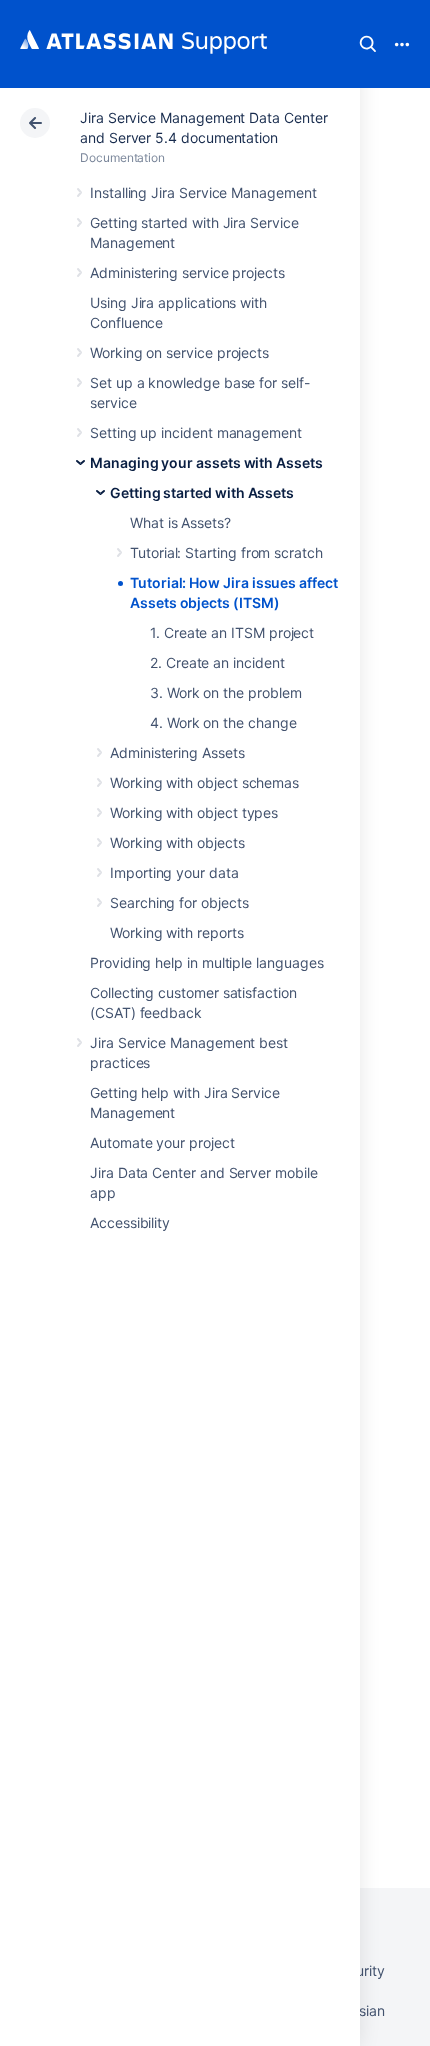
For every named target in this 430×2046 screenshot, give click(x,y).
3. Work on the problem (225, 692)
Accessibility (130, 1222)
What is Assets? (180, 522)
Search (368, 44)
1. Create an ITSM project (232, 632)
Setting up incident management (196, 432)
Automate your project (162, 1142)
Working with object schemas (204, 782)
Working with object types (194, 812)
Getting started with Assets (202, 492)
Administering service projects (187, 272)
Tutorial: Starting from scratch (226, 552)
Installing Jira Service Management (203, 192)
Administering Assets (177, 752)
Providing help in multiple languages (206, 962)
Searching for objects (179, 902)
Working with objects (177, 842)
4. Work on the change (223, 722)
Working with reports (177, 932)
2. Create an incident (217, 662)
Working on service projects (179, 352)
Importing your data (174, 872)
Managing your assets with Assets (206, 462)
